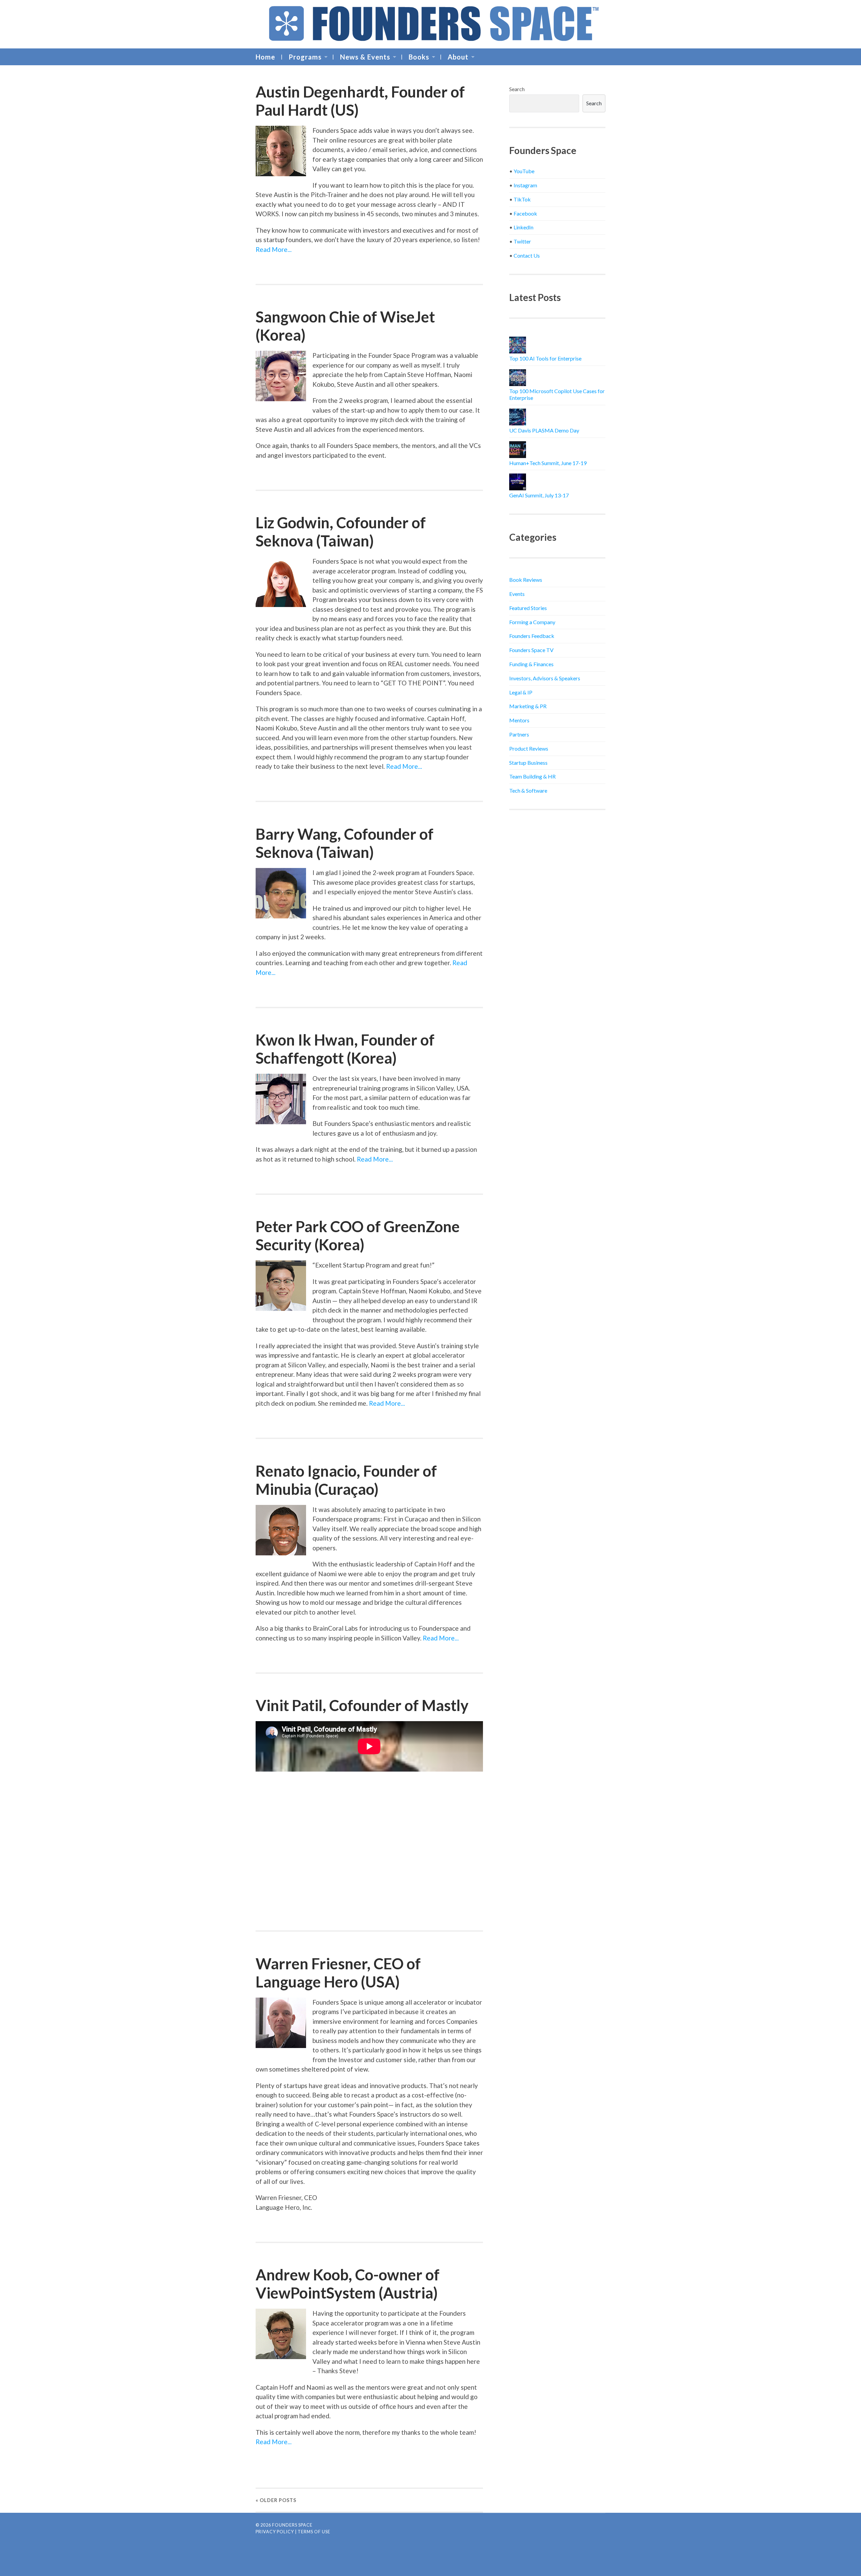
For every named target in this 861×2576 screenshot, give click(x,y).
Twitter (522, 241)
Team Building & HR (532, 776)
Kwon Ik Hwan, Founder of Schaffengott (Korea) (345, 1049)
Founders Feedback (532, 636)
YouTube (524, 171)
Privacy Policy (275, 2532)
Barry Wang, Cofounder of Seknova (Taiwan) (345, 843)
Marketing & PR (528, 706)
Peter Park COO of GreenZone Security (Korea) (358, 1236)
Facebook (525, 213)
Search (517, 89)
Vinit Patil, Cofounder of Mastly (362, 1705)
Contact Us (527, 255)
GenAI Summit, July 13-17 (539, 495)
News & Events (365, 57)
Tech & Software (528, 790)
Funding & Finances (531, 664)
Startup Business (528, 763)
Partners (519, 734)
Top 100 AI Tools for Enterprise (545, 358)
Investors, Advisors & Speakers (545, 678)
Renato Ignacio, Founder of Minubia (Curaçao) (346, 1480)
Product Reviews (529, 748)
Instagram (525, 185)
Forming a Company (532, 622)
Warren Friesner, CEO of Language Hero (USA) (338, 1973)
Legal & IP (521, 692)
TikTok (522, 199)
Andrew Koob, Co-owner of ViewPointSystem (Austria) (348, 2284)
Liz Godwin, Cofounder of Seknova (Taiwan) (341, 532)
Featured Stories (528, 608)
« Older (276, 2500)
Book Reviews (526, 580)
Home (265, 57)
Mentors (519, 720)
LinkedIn (523, 227)
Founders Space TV (531, 650)
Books (419, 57)
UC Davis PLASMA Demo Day (544, 430)
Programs (305, 57)
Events (517, 594)
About (458, 57)
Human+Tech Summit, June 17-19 (548, 463)
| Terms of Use (313, 2532)
